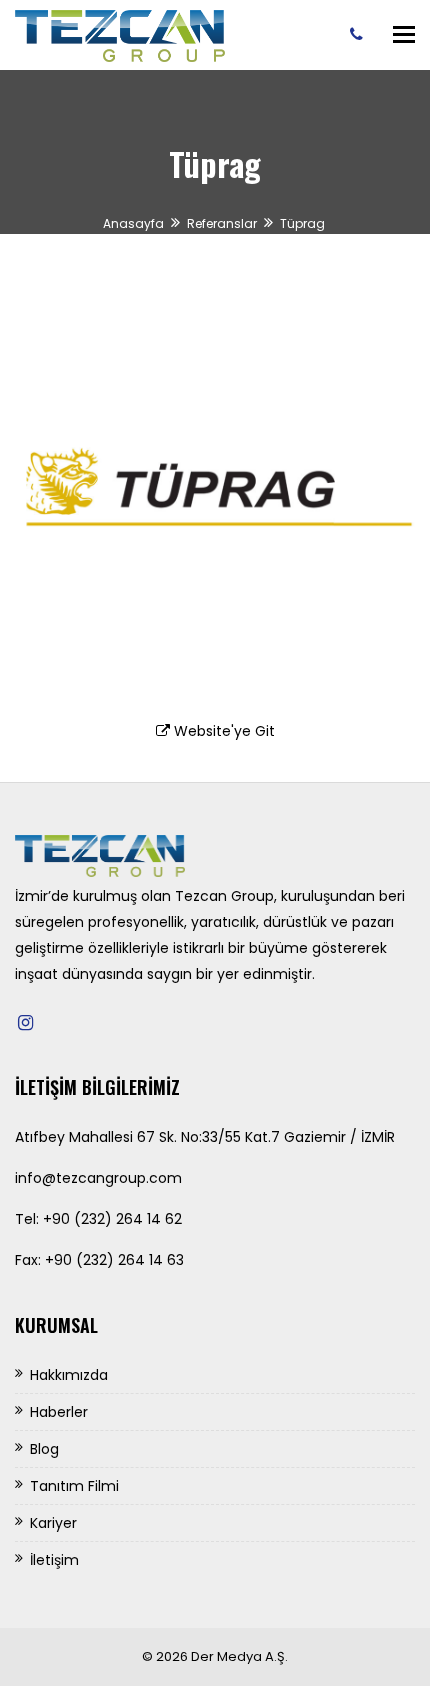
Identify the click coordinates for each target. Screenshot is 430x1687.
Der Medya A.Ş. (239, 1656)
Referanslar (222, 223)
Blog (44, 1449)
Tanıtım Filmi (74, 1486)
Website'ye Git (222, 731)
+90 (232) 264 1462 (361, 34)
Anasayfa (133, 223)
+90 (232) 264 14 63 (114, 1260)
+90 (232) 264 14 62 (112, 1219)
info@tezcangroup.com (98, 1178)
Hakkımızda (69, 1375)
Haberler (59, 1412)
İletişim (54, 1560)
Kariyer (53, 1523)
